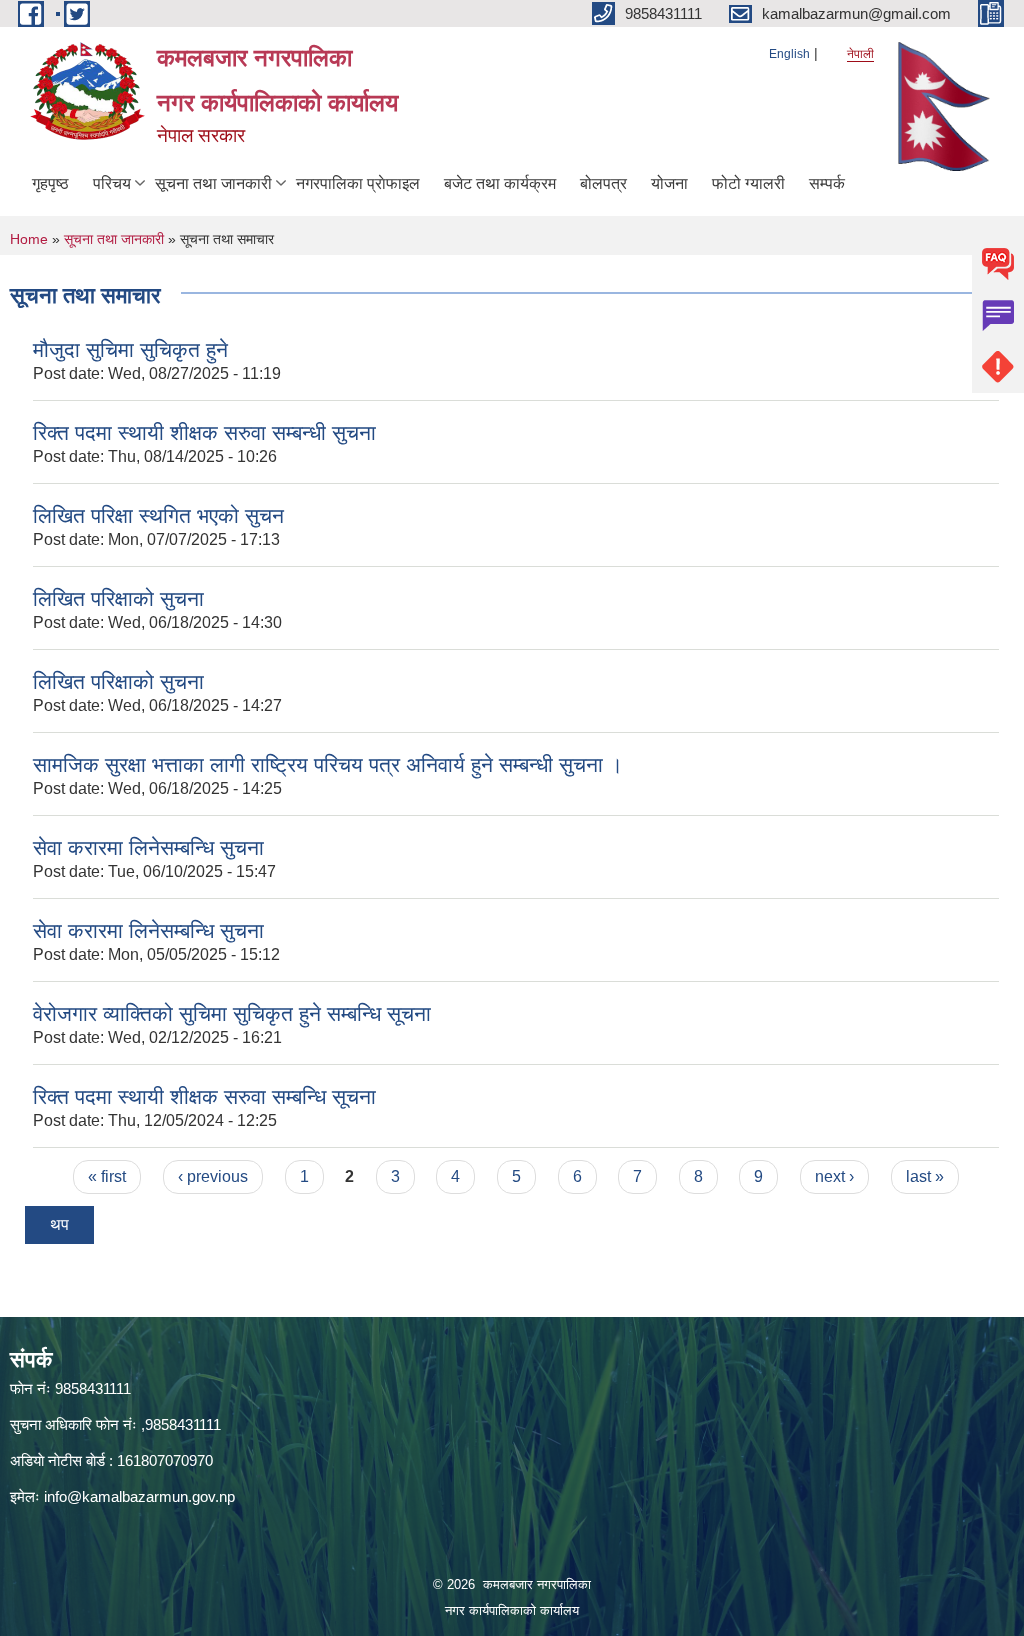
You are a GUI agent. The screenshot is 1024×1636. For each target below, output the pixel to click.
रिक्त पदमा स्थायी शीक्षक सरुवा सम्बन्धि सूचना (204, 1096)
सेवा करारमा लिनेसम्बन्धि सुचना (148, 847)
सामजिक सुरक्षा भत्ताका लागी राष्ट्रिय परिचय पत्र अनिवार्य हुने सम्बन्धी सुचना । (328, 764)
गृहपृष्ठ (50, 183)
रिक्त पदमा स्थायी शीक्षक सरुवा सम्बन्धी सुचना (204, 432)
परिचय (112, 183)
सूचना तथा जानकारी (213, 183)
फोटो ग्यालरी (748, 183)
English (789, 54)
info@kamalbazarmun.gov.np (139, 1496)
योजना (669, 183)
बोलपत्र (603, 183)
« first (107, 1176)
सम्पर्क (827, 183)
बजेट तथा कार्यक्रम (500, 183)
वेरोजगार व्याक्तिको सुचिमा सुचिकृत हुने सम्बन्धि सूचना (232, 1013)
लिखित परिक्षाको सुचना (118, 598)
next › (834, 1176)
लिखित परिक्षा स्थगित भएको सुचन (158, 515)
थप (59, 1224)
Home (29, 239)
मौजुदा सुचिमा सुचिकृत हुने (130, 349)
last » (925, 1176)
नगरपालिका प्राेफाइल (358, 183)
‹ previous (213, 1176)
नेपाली (860, 54)
